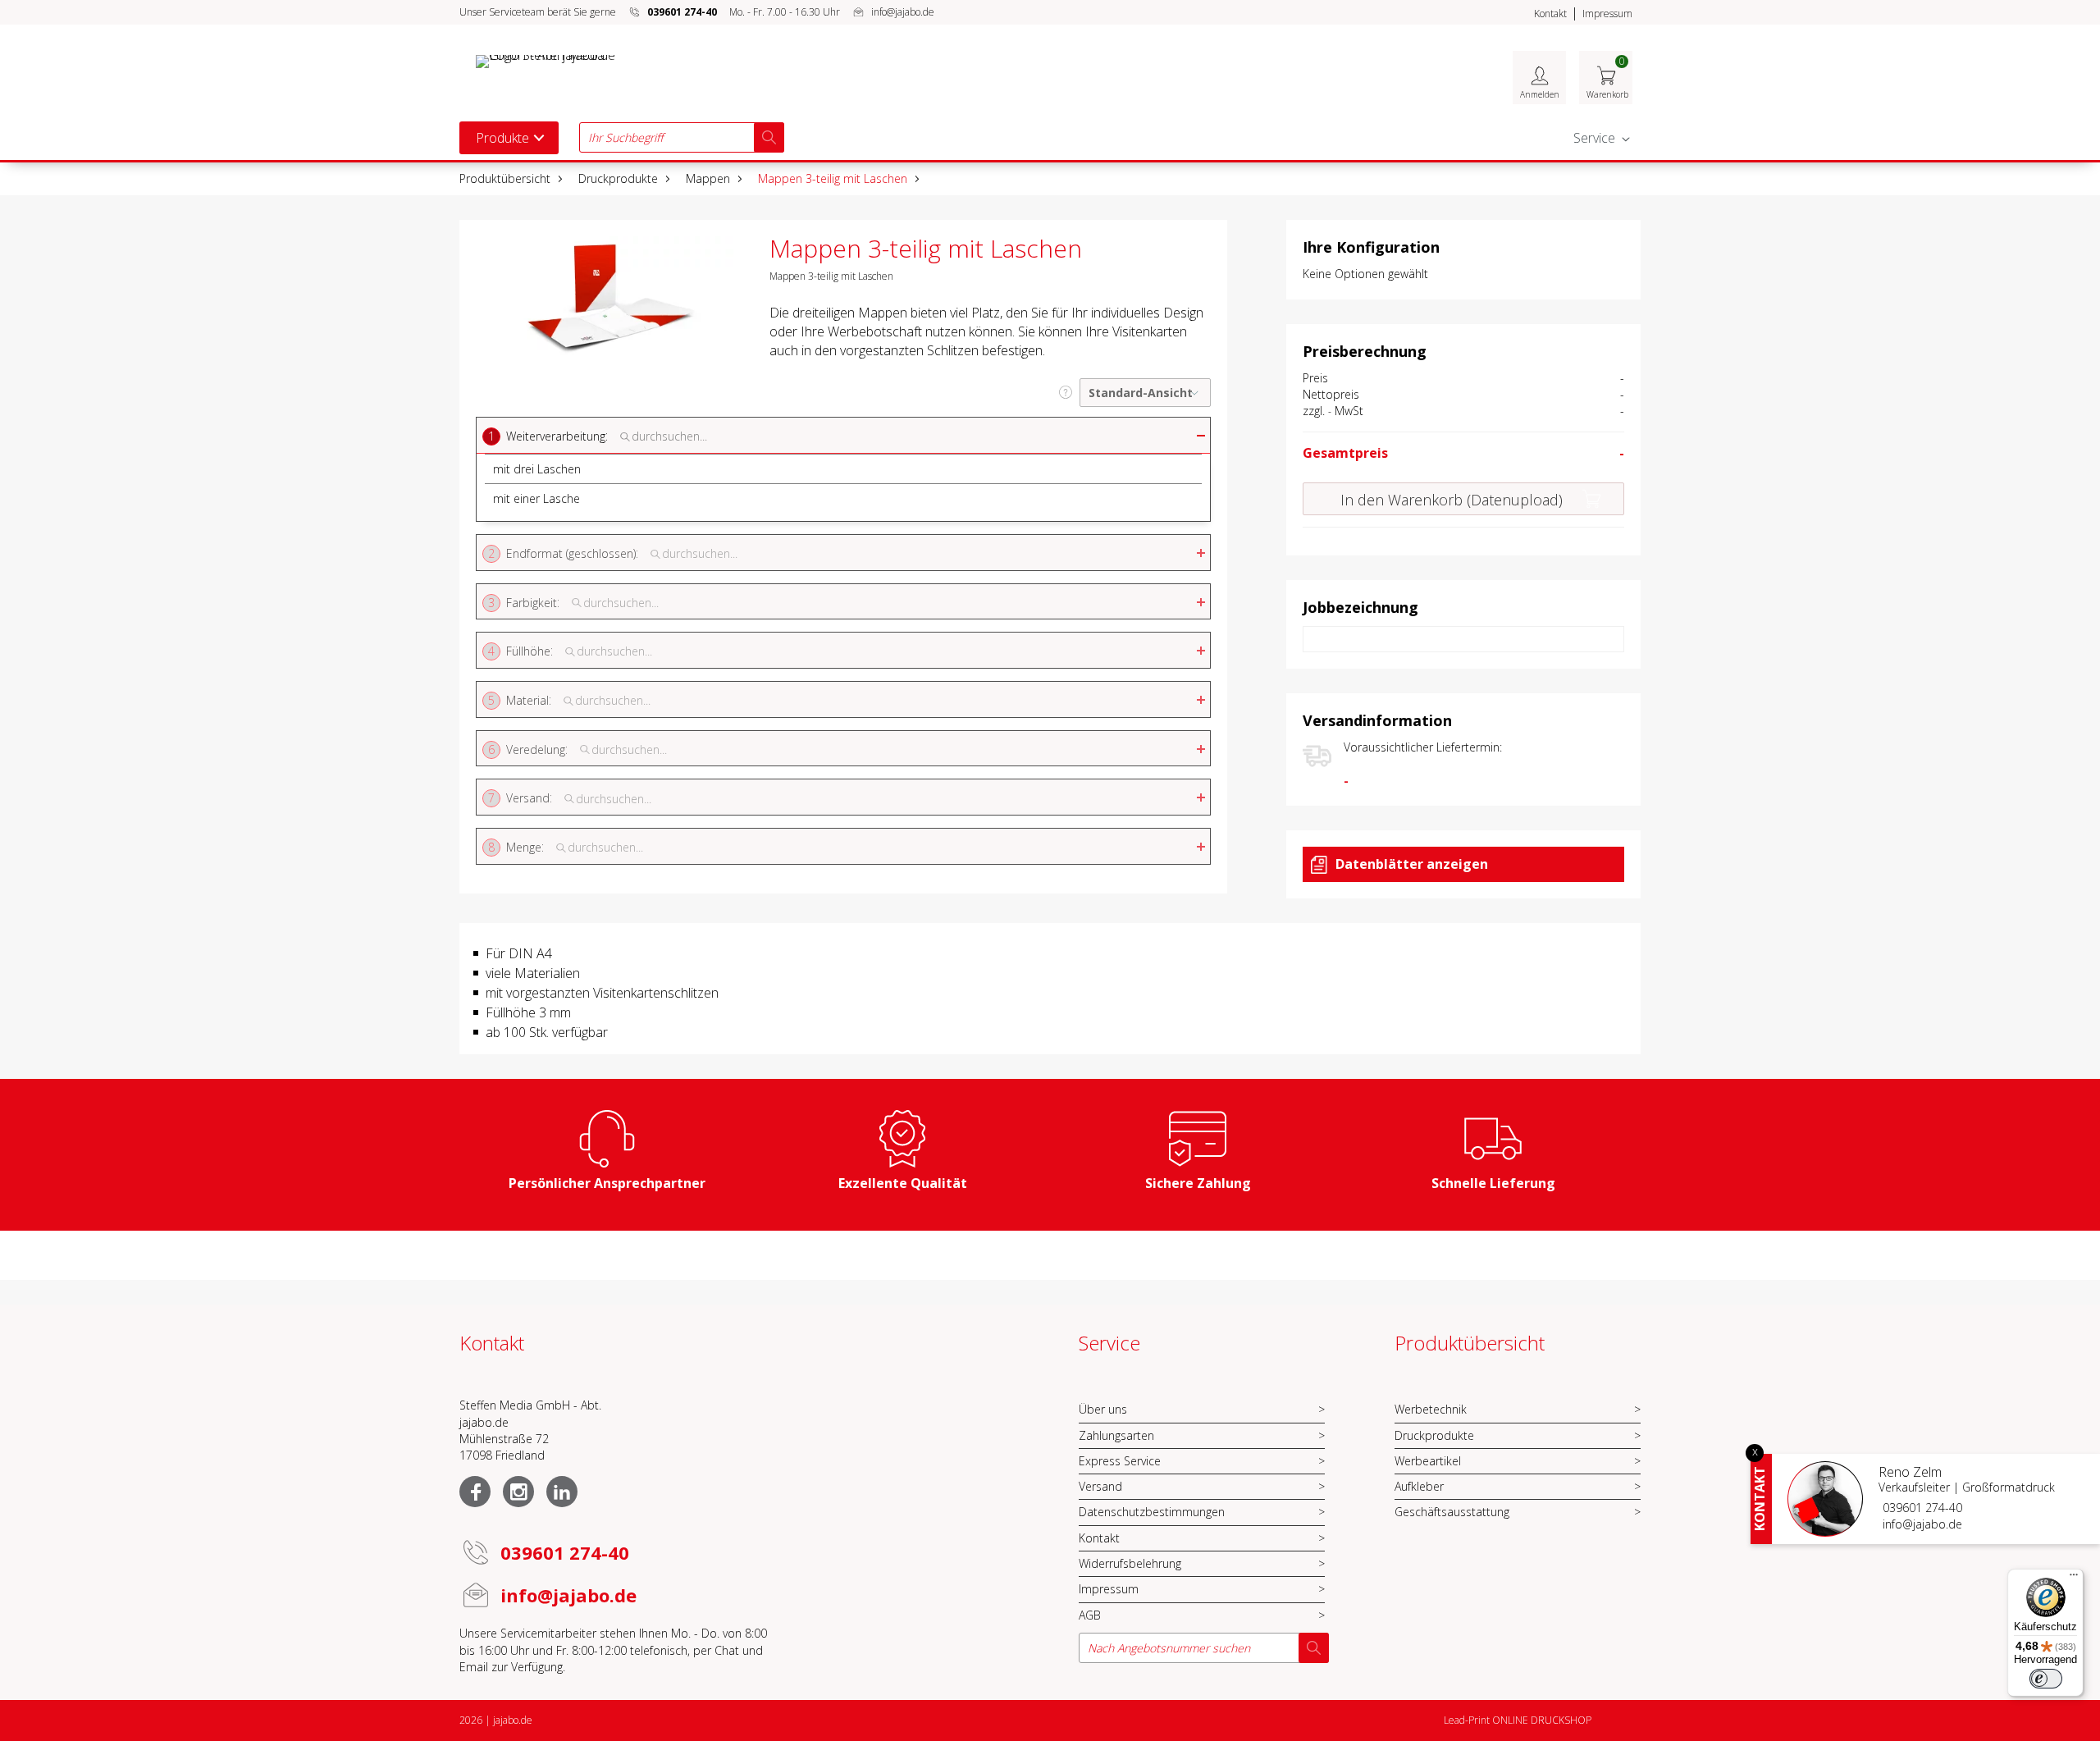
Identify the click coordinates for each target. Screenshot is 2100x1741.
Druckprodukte (618, 178)
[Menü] (2074, 1579)
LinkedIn (562, 1492)
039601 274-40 (1922, 1508)
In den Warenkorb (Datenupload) (1452, 500)
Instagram (518, 1492)
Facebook (475, 1492)
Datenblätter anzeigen (1412, 864)
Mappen (708, 178)
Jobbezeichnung (1360, 607)
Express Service (1120, 1461)
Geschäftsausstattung (1452, 1512)
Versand (1100, 1486)
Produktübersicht (505, 178)
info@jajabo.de (903, 12)
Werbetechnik (1431, 1409)
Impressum (1607, 14)
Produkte (502, 138)
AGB (1090, 1615)
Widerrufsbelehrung (1130, 1563)
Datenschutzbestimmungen (1152, 1512)
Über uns (1103, 1409)
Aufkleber (1419, 1486)
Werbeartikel (1428, 1461)
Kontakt (1550, 14)
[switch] (2046, 1679)
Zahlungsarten (1116, 1435)
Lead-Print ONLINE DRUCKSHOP (1518, 1720)
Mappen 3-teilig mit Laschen (833, 178)
